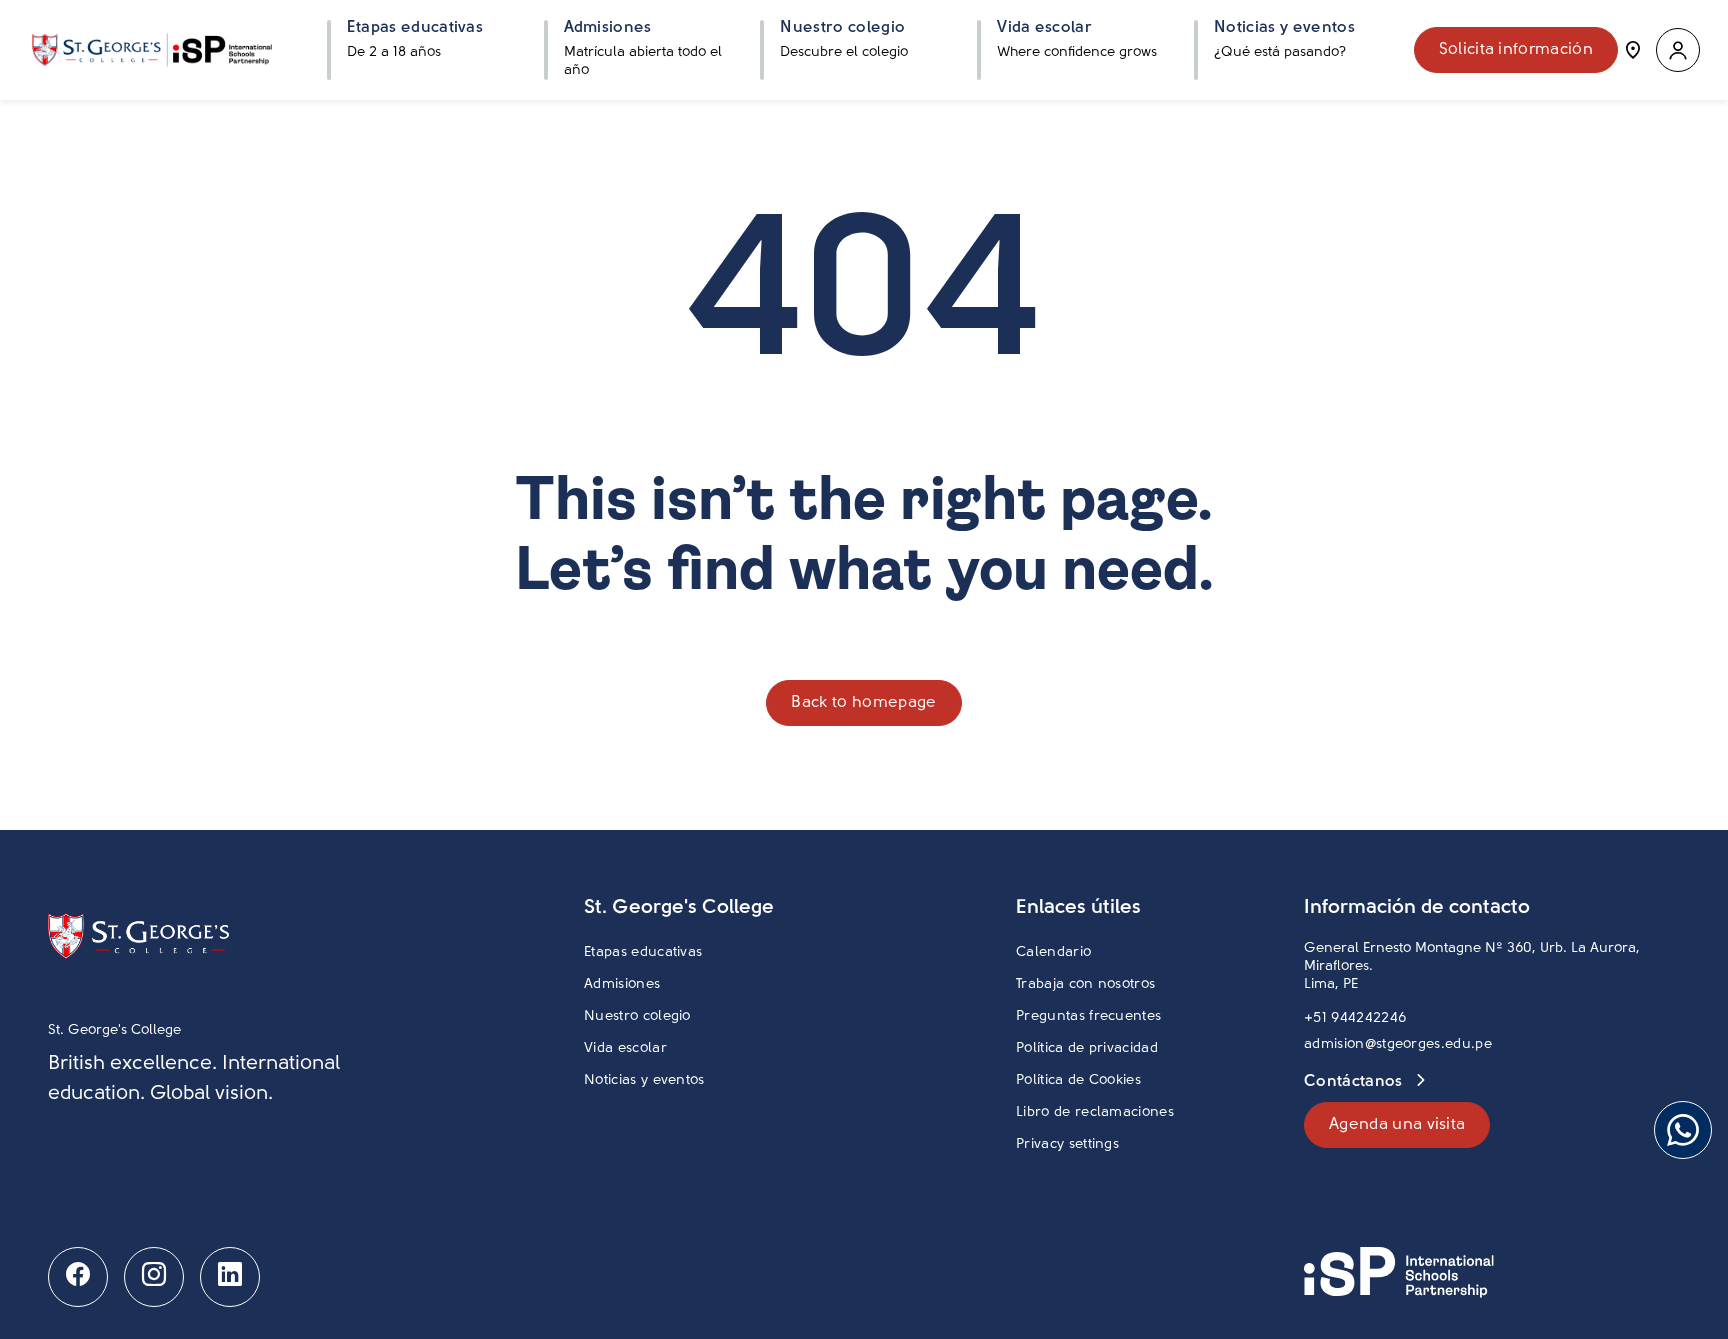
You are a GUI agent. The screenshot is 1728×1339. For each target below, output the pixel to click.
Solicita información (1516, 50)
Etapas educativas (643, 952)
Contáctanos (1355, 1082)
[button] (1678, 50)
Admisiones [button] (608, 28)
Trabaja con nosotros (1085, 984)
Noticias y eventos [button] (1284, 28)
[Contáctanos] (1633, 50)
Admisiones (622, 984)
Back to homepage (863, 703)
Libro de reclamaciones (1095, 1112)
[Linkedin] (230, 1277)
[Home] (152, 50)
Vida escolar (625, 1048)
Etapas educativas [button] (415, 28)
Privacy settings (1067, 1144)
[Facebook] (78, 1277)
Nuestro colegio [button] (842, 28)
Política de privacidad (1087, 1048)
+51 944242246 (1355, 1018)
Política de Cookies (1078, 1080)
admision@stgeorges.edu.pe (1398, 1044)
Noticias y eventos (644, 1080)
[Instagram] (154, 1277)
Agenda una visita (1397, 1125)
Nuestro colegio (637, 1016)
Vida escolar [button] (1044, 28)
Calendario (1053, 952)
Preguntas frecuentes (1088, 1016)
